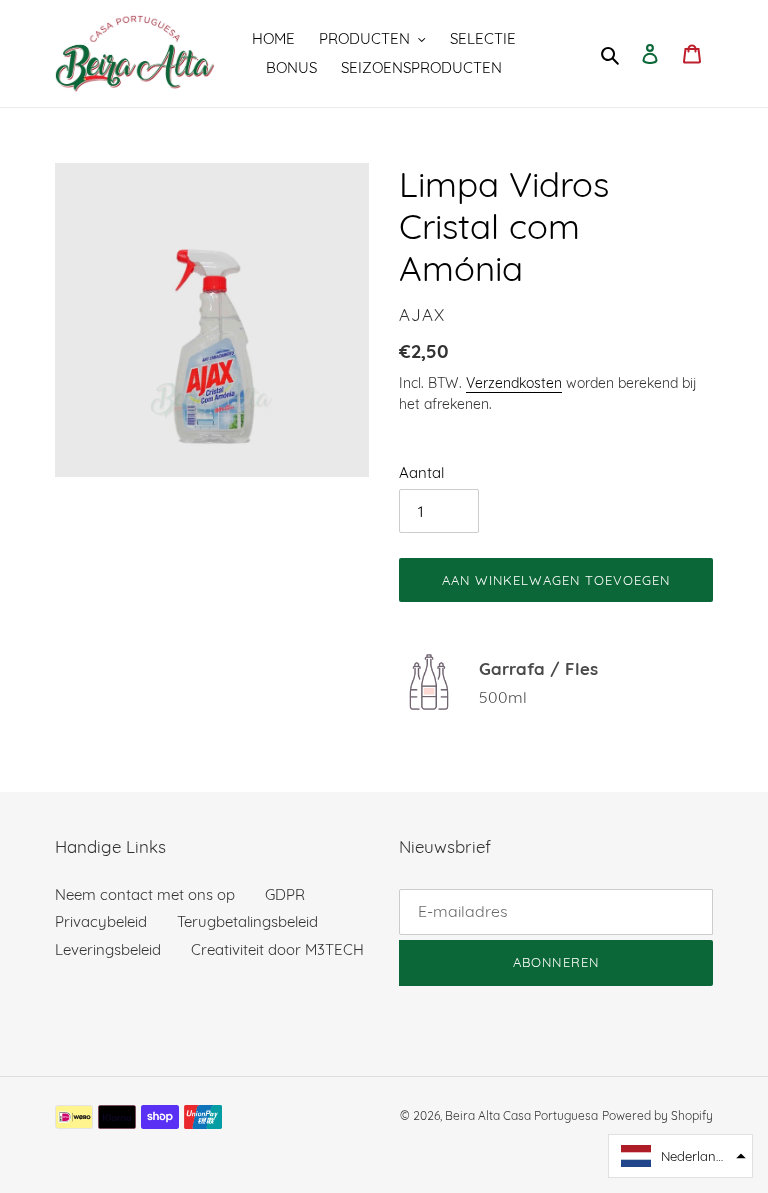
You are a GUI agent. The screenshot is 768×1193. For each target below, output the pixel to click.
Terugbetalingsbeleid (247, 921)
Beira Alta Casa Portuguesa (521, 1115)
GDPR (285, 894)
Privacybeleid (101, 921)
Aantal (421, 472)
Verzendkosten (514, 382)
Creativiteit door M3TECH (277, 949)
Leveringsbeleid (108, 949)
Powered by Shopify (657, 1115)
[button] (680, 1156)
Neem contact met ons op (145, 894)
